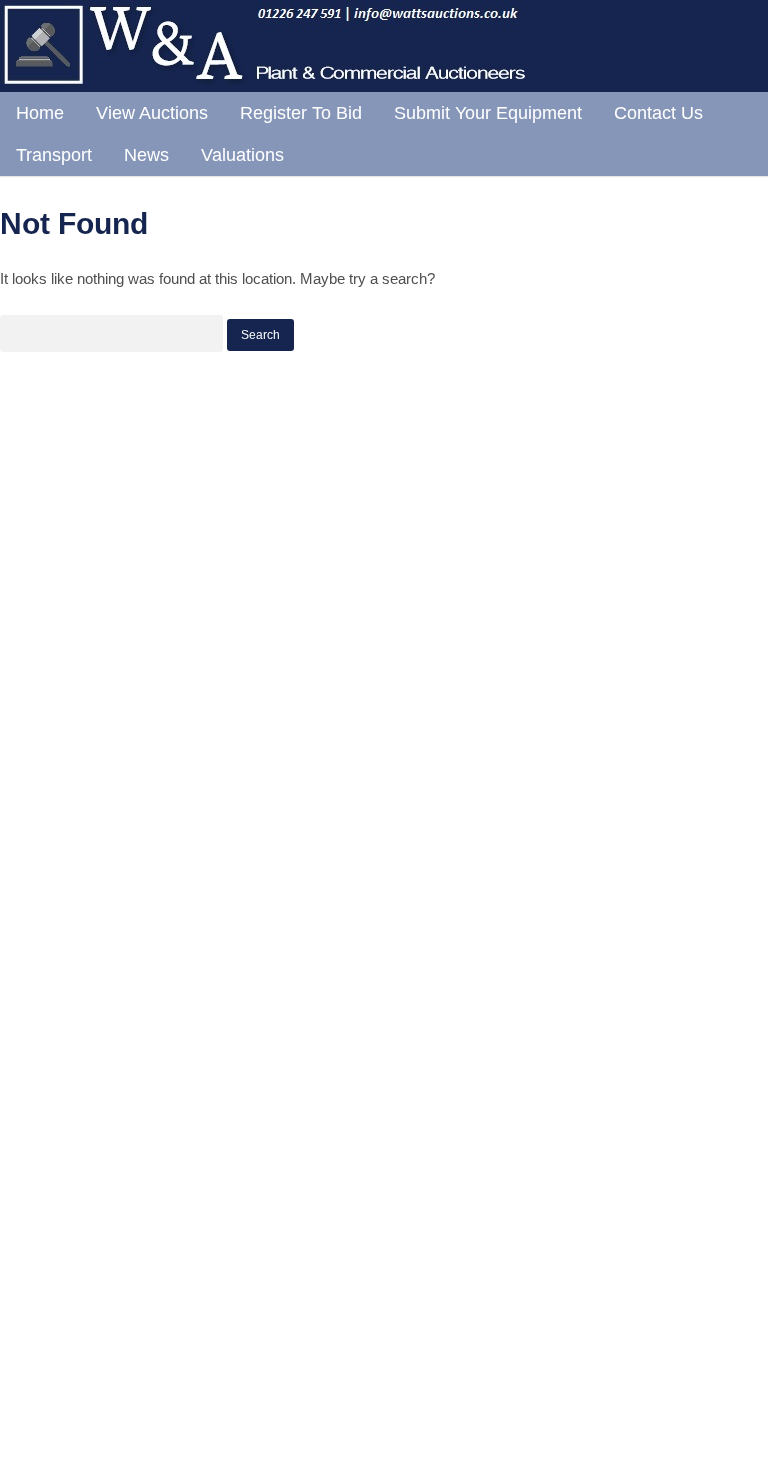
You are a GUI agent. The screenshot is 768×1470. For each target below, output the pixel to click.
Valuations (242, 155)
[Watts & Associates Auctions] (268, 85)
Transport (54, 155)
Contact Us (658, 113)
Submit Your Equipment (488, 113)
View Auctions (152, 113)
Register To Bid (301, 113)
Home (40, 113)
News (146, 155)
